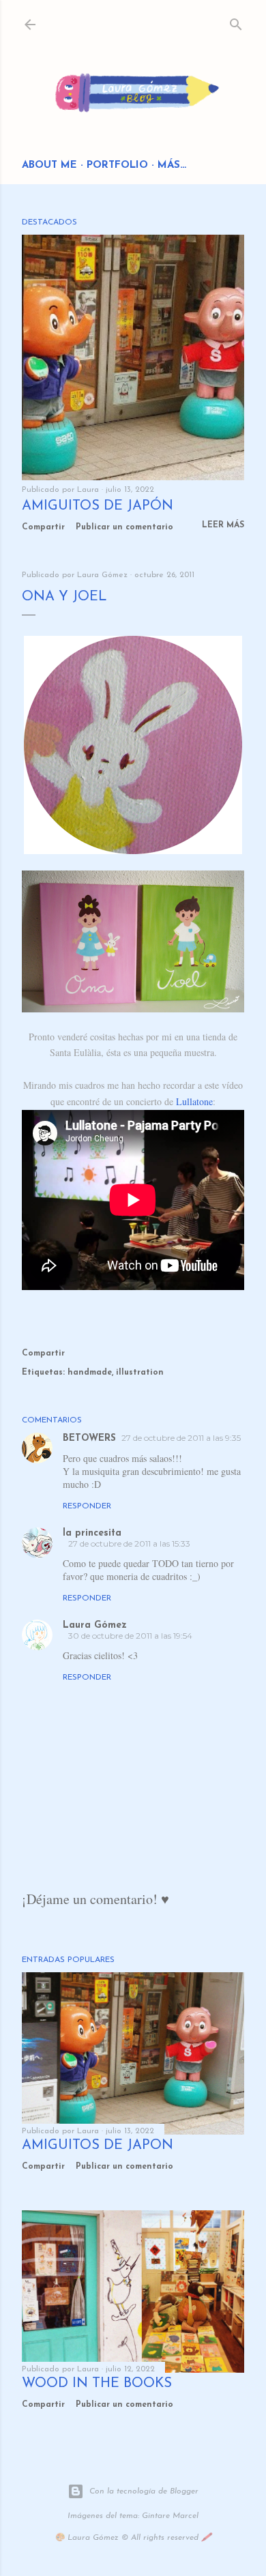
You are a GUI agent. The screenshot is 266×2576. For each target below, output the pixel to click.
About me (49, 165)
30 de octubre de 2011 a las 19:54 (130, 1636)
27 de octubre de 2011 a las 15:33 (129, 1543)
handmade (90, 1373)
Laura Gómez (95, 1625)
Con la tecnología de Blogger (144, 2491)
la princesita (92, 1533)
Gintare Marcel (170, 2516)
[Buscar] (236, 21)
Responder (87, 1506)
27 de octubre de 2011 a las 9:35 (181, 1438)
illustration (140, 1373)
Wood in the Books (97, 2384)
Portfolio (117, 165)
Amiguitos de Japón (98, 506)
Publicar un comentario (124, 527)
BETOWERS (89, 1438)
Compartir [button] (43, 527)
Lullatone (194, 1101)
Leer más (223, 525)
